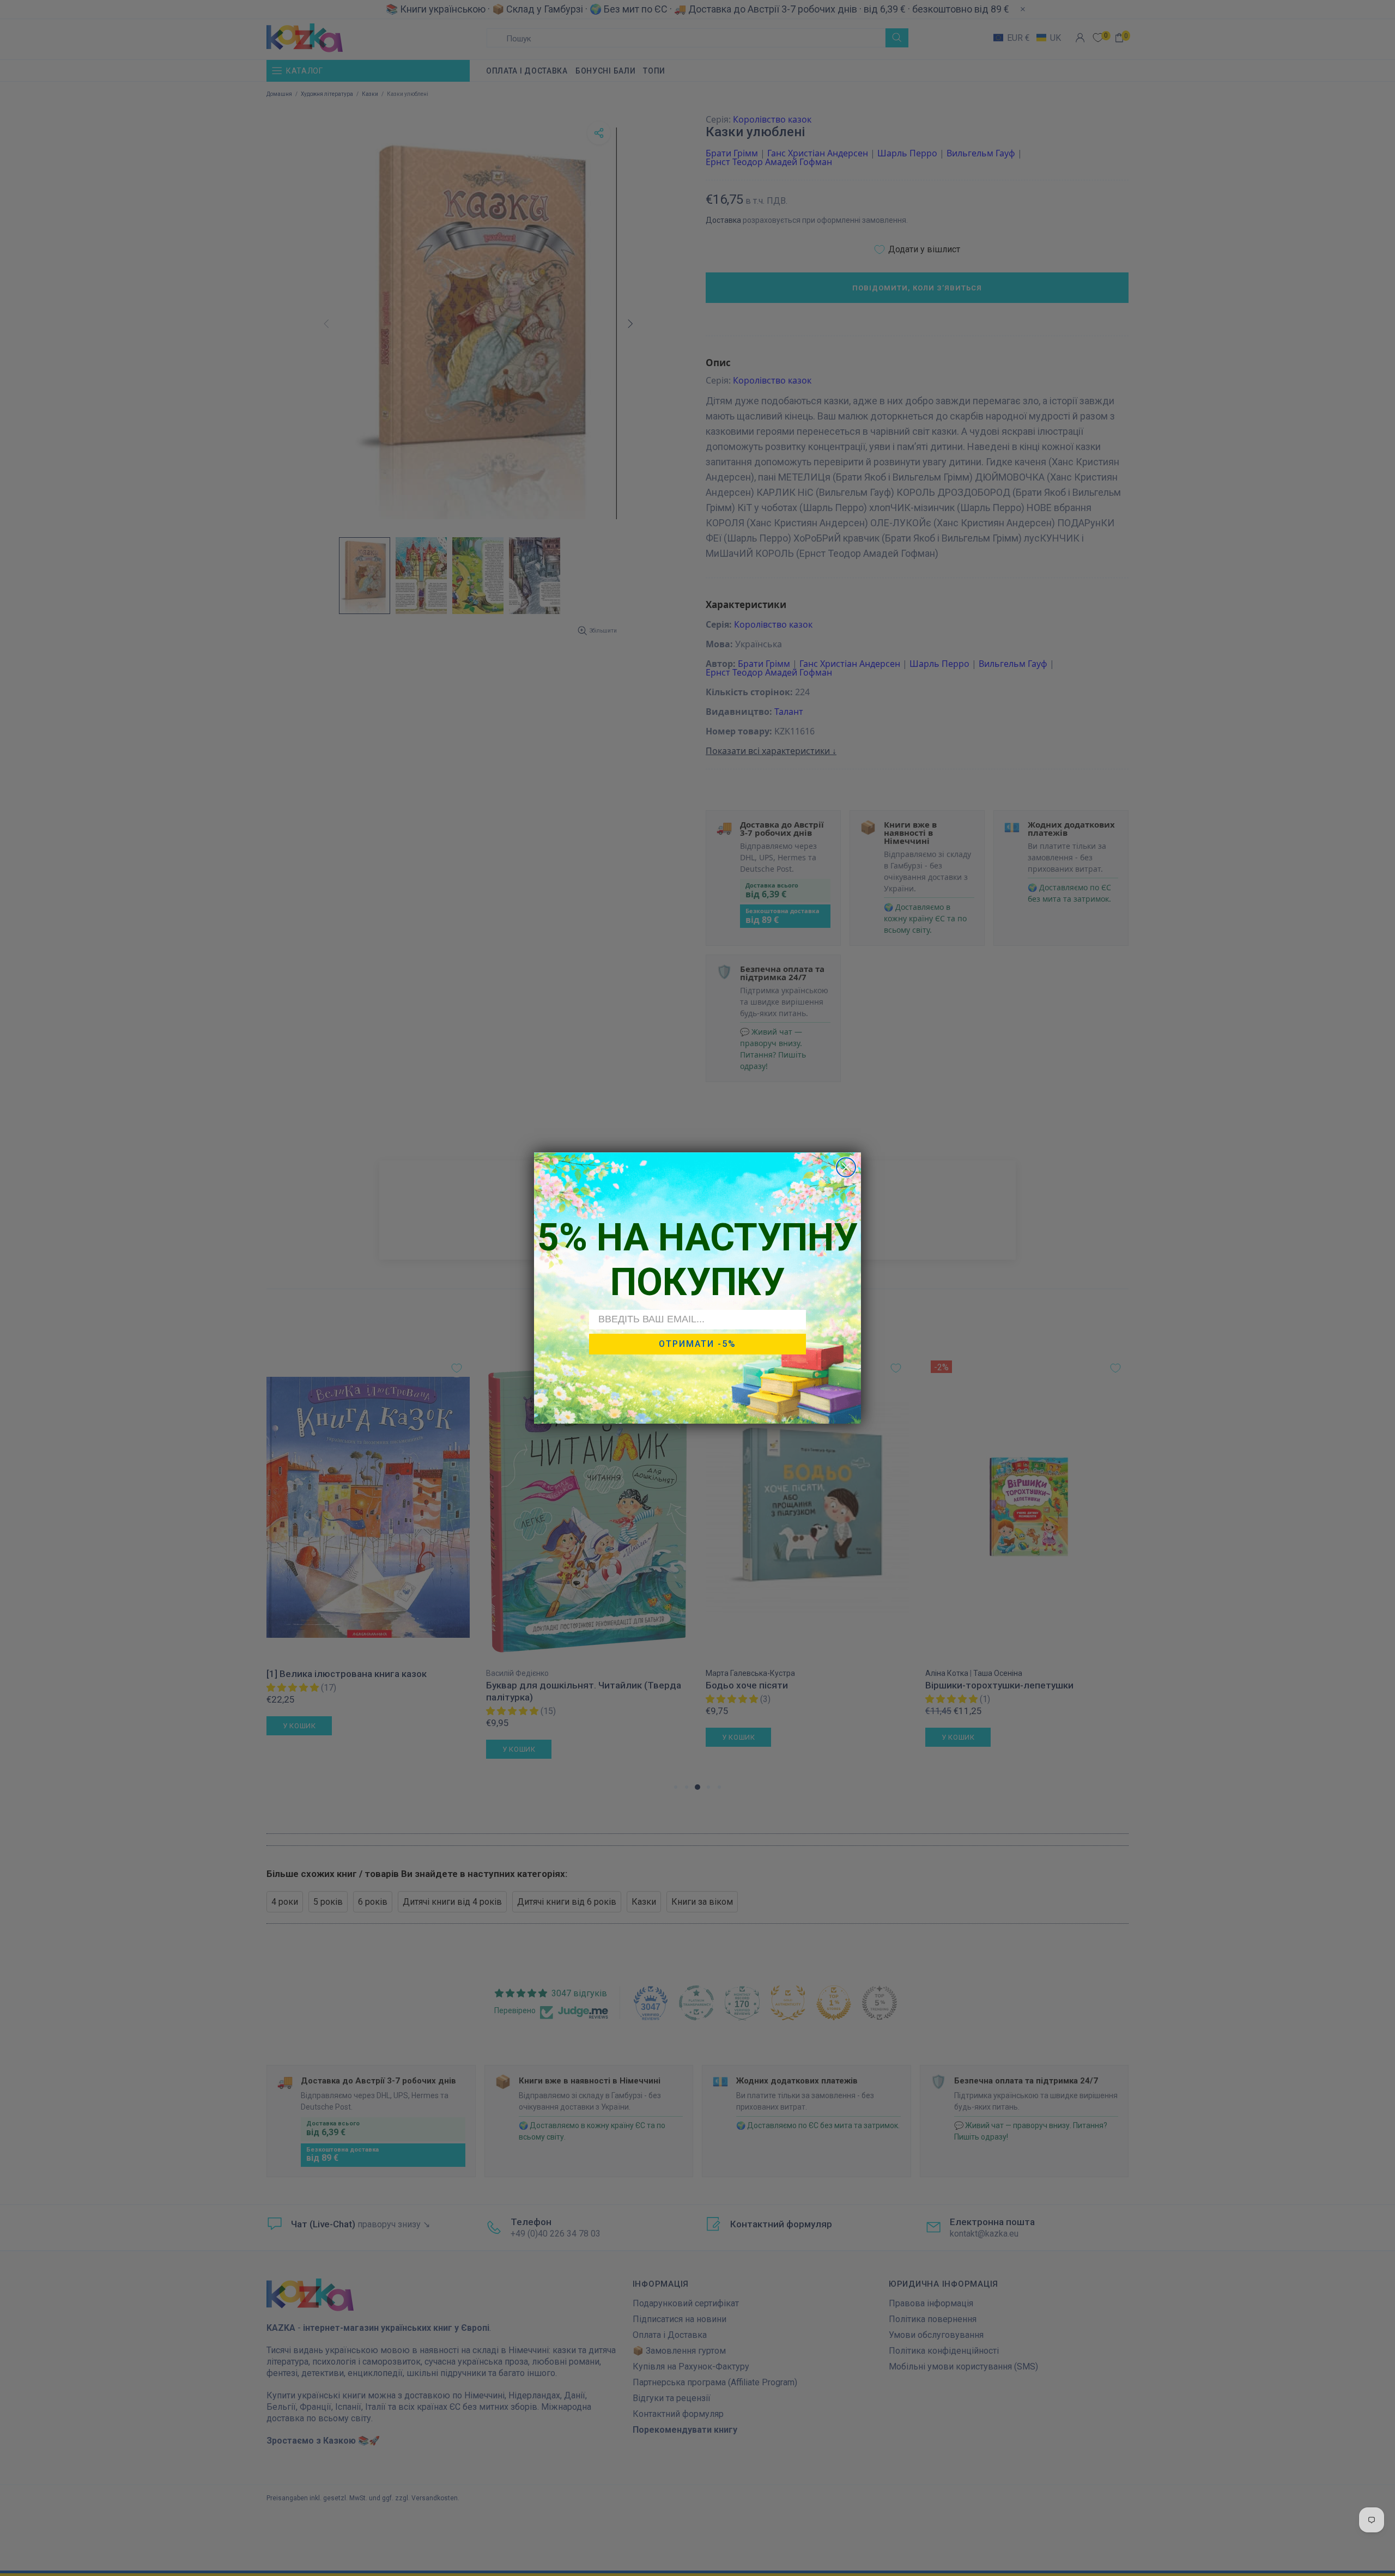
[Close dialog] (846, 1167)
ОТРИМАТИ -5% (697, 1344)
